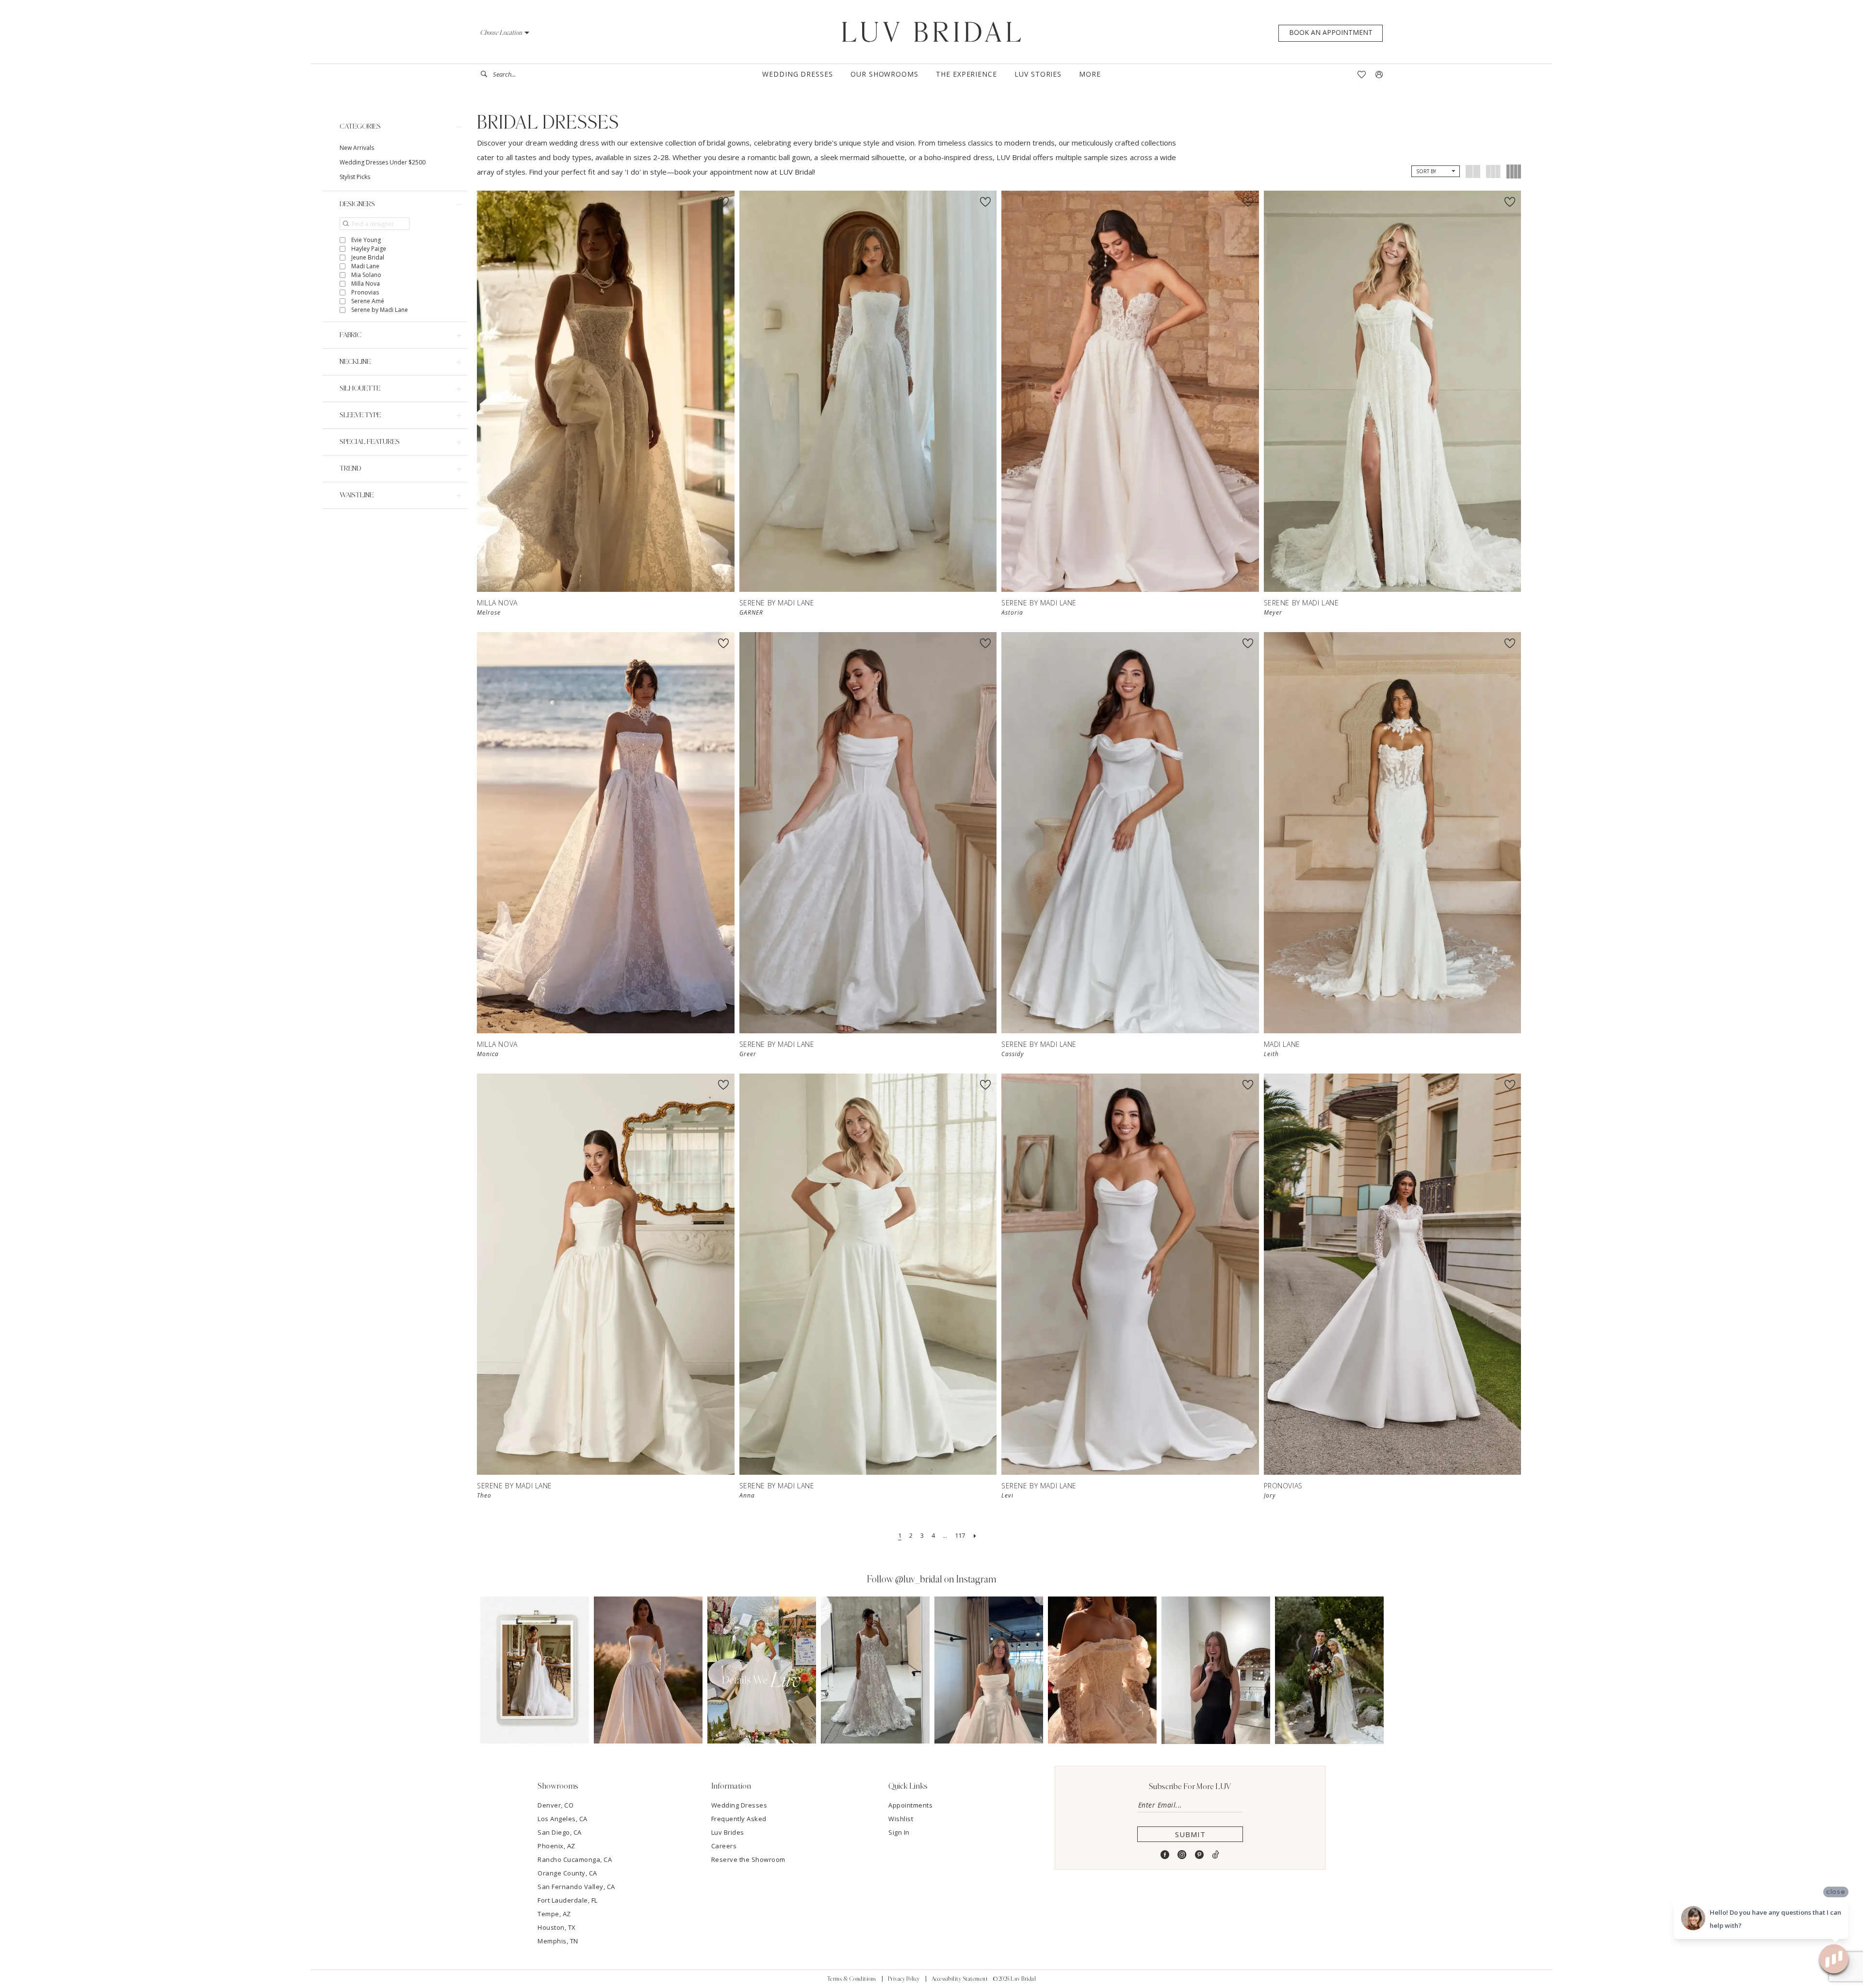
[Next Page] (975, 1536)
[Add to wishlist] (723, 202)
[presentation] (606, 391)
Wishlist (901, 1819)
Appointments (910, 1805)
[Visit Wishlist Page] (1362, 74)
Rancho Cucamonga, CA (575, 1859)
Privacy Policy (904, 1979)
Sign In (899, 1832)
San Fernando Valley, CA (576, 1887)
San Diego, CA (560, 1832)
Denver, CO (556, 1805)
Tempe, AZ (554, 1914)
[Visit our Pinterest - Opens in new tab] (1200, 1855)
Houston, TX (557, 1927)
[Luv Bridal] (932, 32)
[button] (505, 33)
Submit (1190, 1834)
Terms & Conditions (852, 1979)
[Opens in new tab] (535, 1670)
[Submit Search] (487, 74)
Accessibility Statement (960, 1979)
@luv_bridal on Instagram (946, 1580)
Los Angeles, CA (563, 1819)
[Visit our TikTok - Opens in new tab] (1216, 1855)
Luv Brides (728, 1832)
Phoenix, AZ (556, 1846)
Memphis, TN (558, 1941)
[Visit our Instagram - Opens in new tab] (1182, 1855)
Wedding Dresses (739, 1805)
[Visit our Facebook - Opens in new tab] (1165, 1855)
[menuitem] (517, 74)
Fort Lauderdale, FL (568, 1900)
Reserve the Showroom (748, 1859)
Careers (724, 1846)
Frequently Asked (739, 1819)
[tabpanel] (535, 1670)
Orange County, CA (567, 1873)
